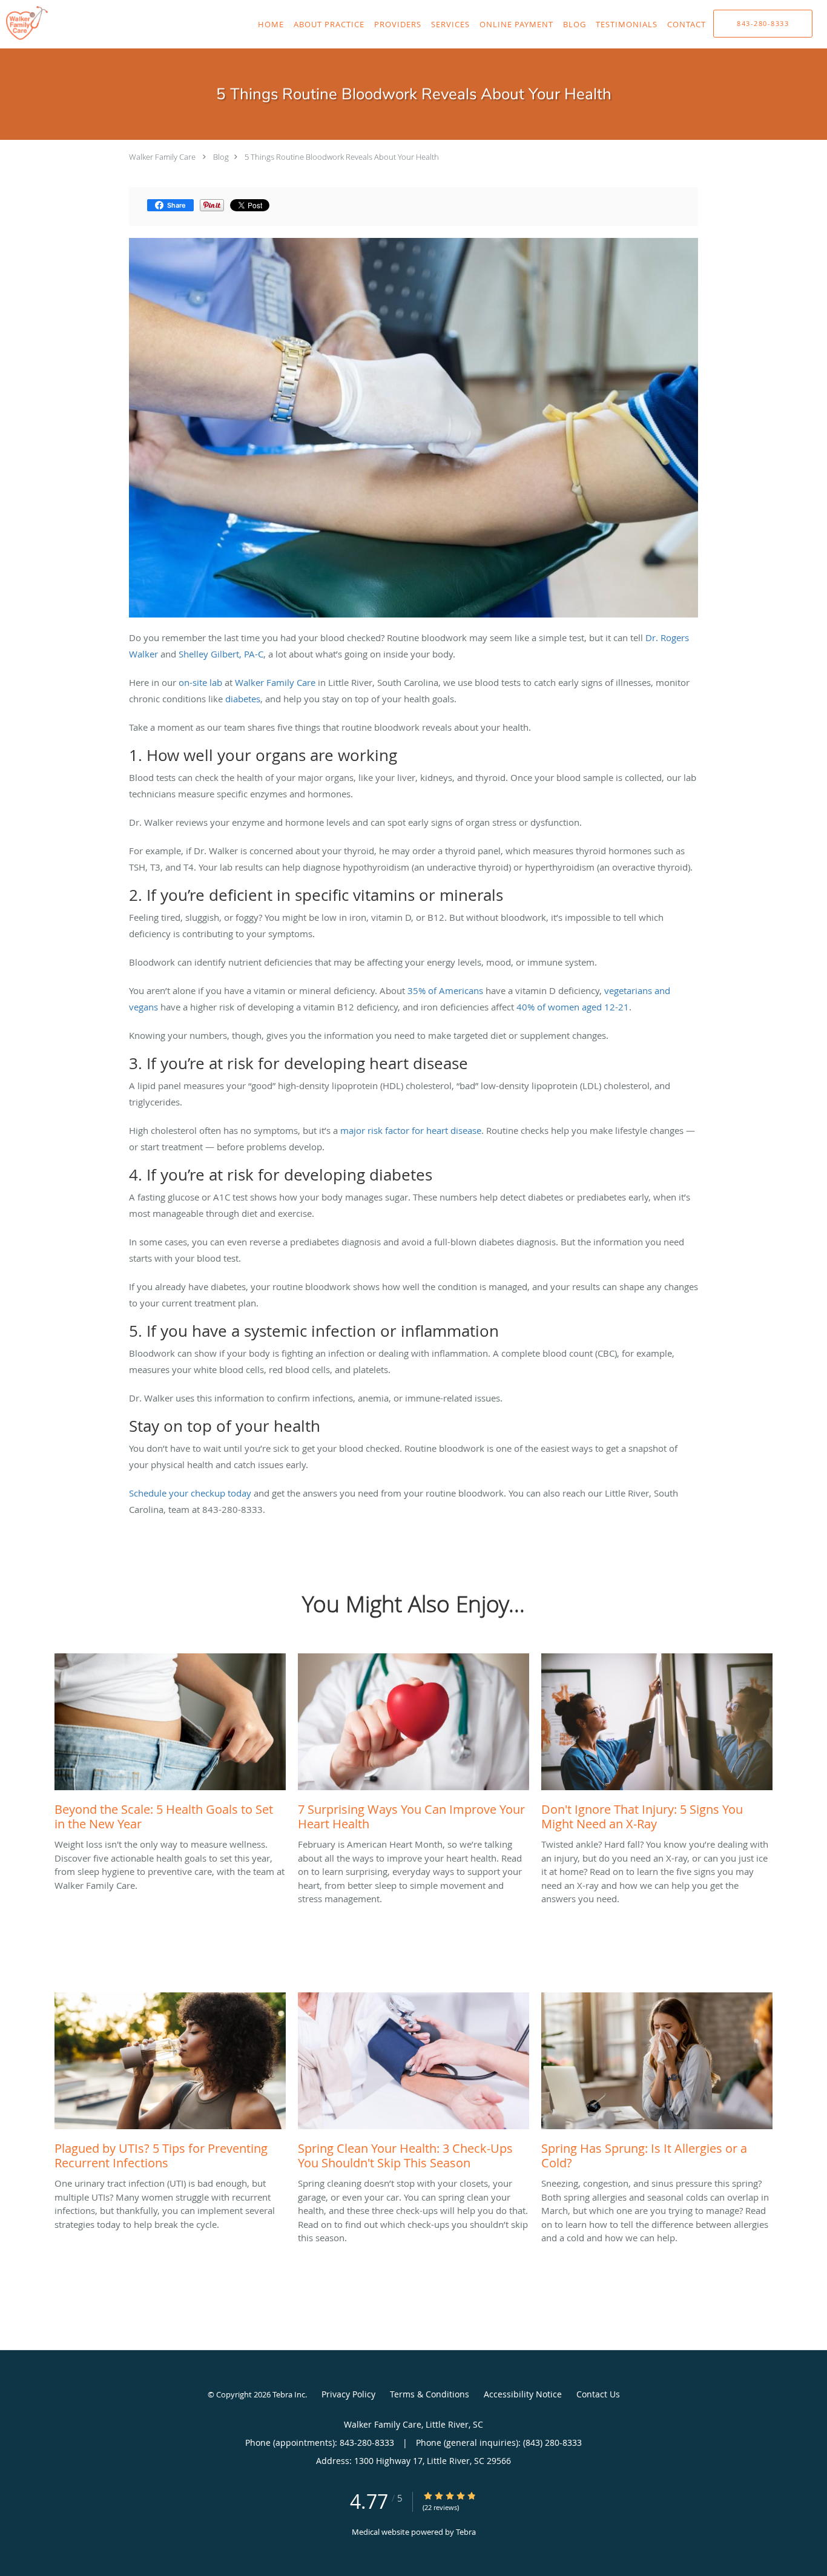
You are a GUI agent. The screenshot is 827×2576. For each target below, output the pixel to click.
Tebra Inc (289, 2394)
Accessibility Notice (523, 2394)
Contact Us (598, 2394)
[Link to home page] (24, 23)
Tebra (466, 2532)
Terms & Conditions (430, 2394)
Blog (221, 157)
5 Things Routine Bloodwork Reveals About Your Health (342, 157)
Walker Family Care (162, 157)
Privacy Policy (348, 2394)
